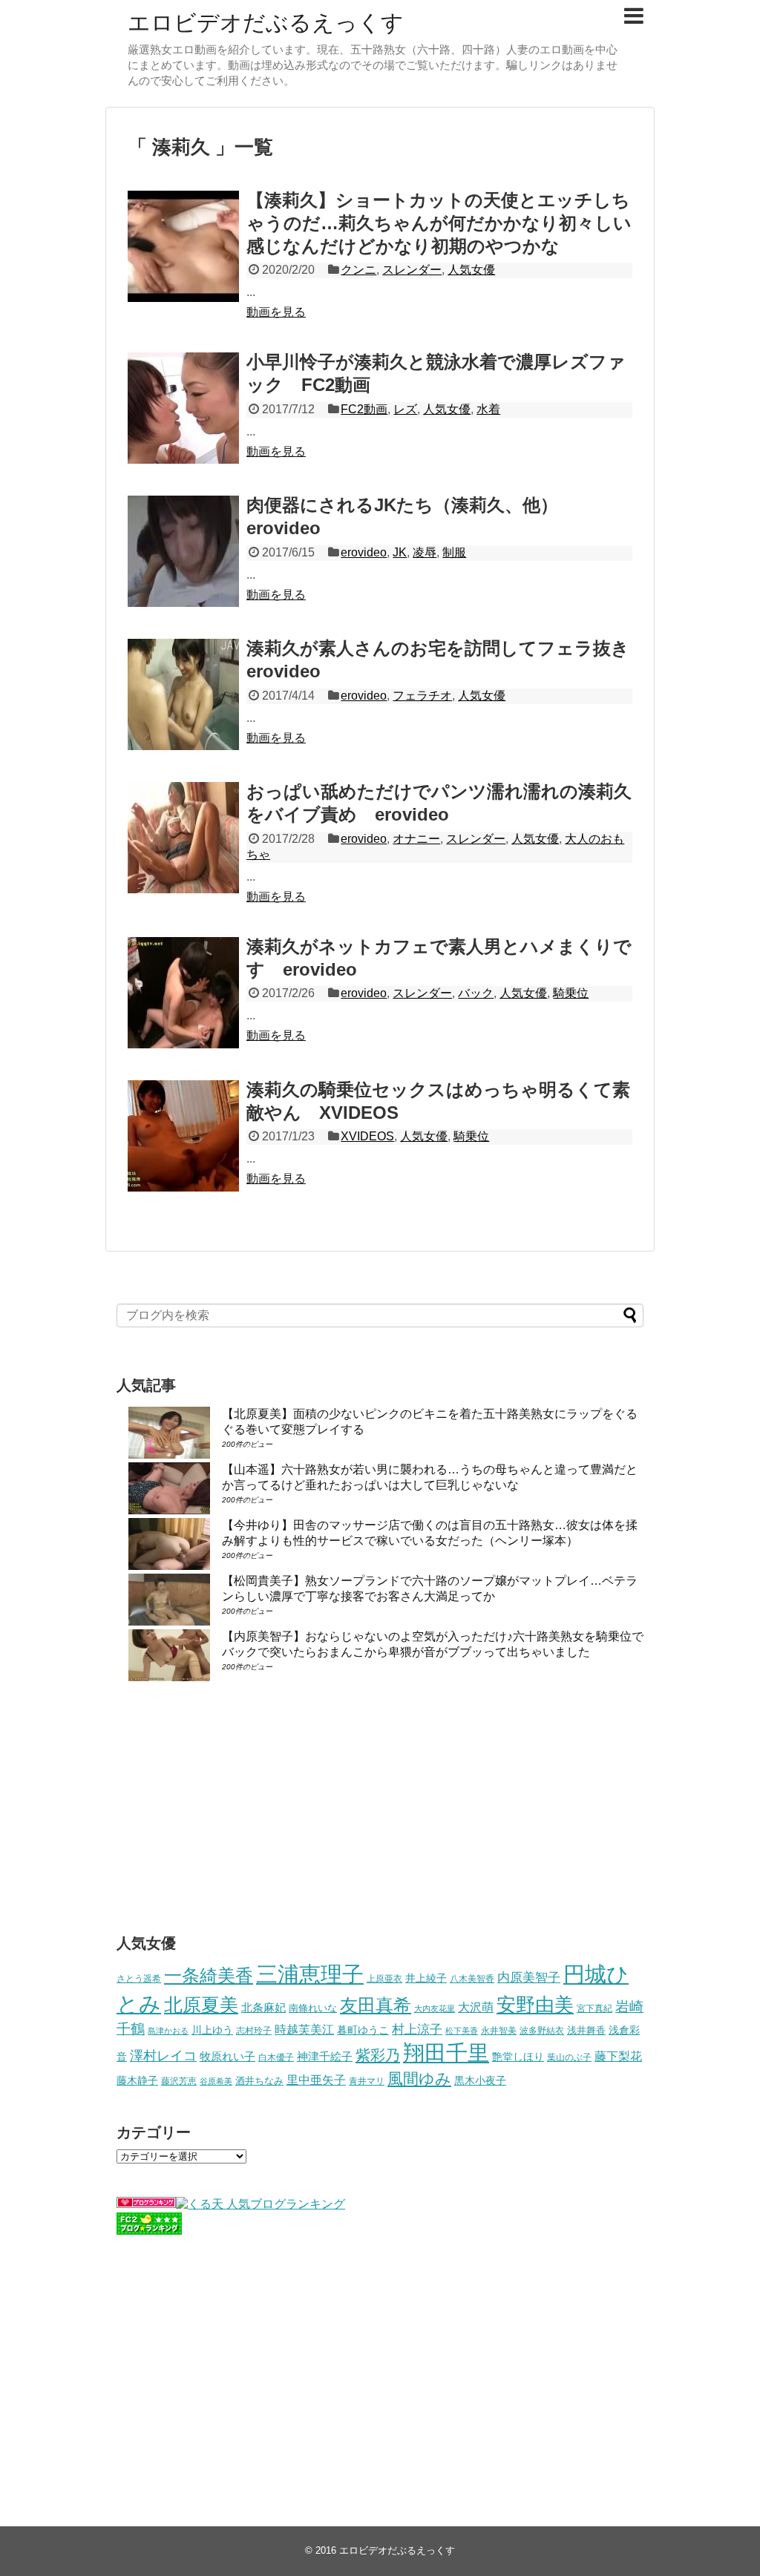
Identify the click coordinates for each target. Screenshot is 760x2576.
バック (476, 993)
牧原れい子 (227, 2057)
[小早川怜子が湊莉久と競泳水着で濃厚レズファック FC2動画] (183, 408)
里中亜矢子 (316, 2080)
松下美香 (462, 2031)
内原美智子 (529, 1977)
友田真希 (376, 2005)
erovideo (364, 552)
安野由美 (535, 2005)
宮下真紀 (594, 2008)
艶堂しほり (518, 2057)
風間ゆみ (419, 2079)
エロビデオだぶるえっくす (266, 23)
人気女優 (471, 270)
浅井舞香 (586, 2030)
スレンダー (412, 270)
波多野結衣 (542, 2030)
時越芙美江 (304, 2029)
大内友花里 (435, 2008)
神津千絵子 (325, 2057)
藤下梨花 (618, 2056)
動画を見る (276, 312)
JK (400, 552)
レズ (405, 409)
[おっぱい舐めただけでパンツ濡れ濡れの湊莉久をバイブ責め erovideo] (183, 838)
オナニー (416, 839)
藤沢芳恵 (179, 2081)
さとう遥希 (139, 1978)
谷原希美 (216, 2081)
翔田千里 (446, 2053)
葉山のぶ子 (569, 2057)
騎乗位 (571, 993)
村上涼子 (417, 2029)
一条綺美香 (209, 1975)
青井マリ (367, 2081)
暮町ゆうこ (363, 2030)
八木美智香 (472, 1979)
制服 (454, 552)
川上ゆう (212, 2030)
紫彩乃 (378, 2055)
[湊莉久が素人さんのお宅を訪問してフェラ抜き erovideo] (183, 694)
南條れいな (313, 2008)
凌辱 (425, 552)
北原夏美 (201, 2005)
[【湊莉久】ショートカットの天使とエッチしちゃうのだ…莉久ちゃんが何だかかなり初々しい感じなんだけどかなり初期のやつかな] (183, 246)
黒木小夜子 (480, 2080)
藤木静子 (137, 2080)
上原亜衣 (384, 1979)
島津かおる (168, 2031)
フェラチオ (422, 696)
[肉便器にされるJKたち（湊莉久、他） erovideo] (183, 551)
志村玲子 (254, 2031)
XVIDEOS (367, 1136)
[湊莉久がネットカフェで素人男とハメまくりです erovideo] (183, 993)
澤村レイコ (163, 2056)
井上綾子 (426, 1978)
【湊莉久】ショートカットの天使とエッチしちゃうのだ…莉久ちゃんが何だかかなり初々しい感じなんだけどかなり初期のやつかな (439, 223)
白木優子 (276, 2057)
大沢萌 (476, 2007)
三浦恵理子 (310, 1974)
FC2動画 (364, 409)
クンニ (358, 270)
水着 (488, 409)
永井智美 (499, 2031)
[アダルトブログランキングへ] (146, 2204)
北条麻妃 (263, 2008)
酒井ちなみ (259, 2081)
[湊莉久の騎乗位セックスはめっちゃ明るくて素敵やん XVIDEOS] (183, 1136)
